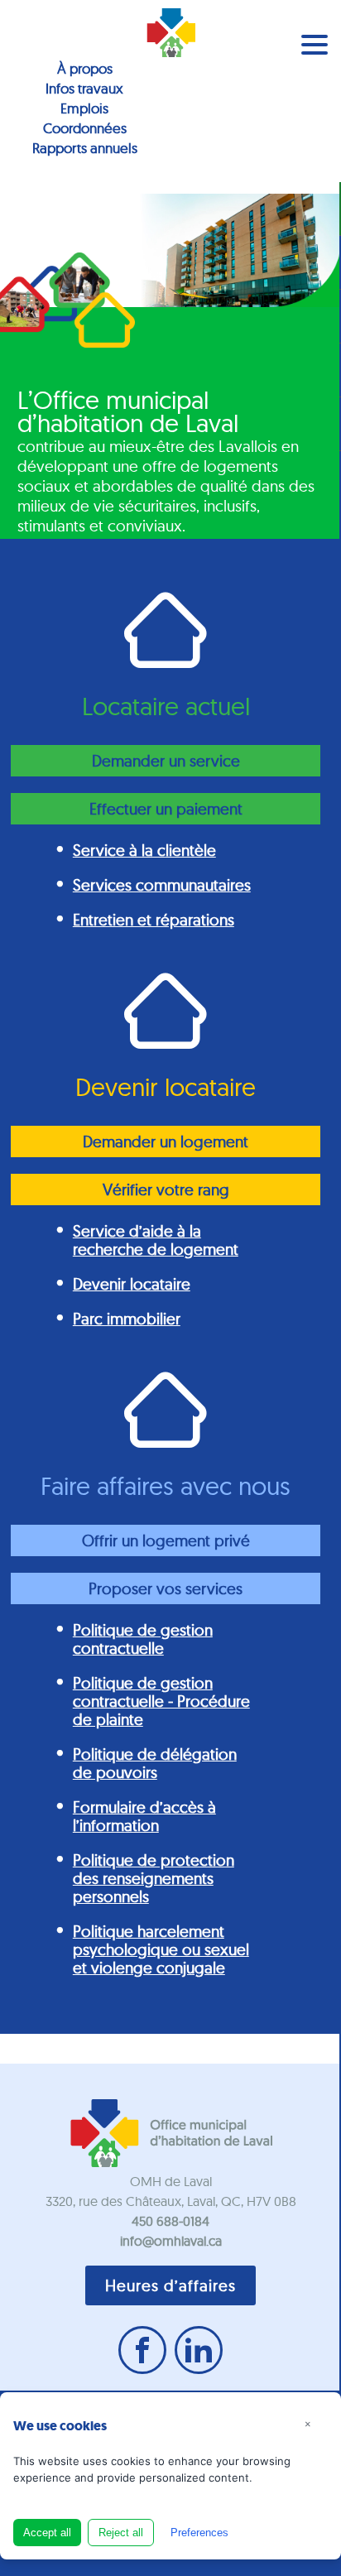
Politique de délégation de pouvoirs (155, 1763)
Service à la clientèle (144, 850)
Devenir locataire (132, 1284)
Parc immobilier (127, 1319)
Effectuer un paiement (166, 809)
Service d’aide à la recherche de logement (156, 1240)
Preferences (199, 2533)
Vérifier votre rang (166, 1189)
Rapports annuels (85, 148)
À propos (85, 68)
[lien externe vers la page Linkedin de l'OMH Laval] (199, 2350)
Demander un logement (166, 1141)
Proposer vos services (166, 1588)
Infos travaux (84, 88)
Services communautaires (162, 885)
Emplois (84, 108)
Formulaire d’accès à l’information (144, 1816)
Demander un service (166, 761)
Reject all (121, 2533)
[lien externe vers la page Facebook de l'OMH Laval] (142, 2350)
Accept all (47, 2533)
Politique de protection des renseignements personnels (154, 1878)
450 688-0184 (170, 2221)
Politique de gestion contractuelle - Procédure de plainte (161, 1701)
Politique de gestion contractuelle (143, 1639)
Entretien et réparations (154, 920)
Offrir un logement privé (166, 1540)
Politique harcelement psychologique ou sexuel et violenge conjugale (161, 1949)
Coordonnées (85, 128)
